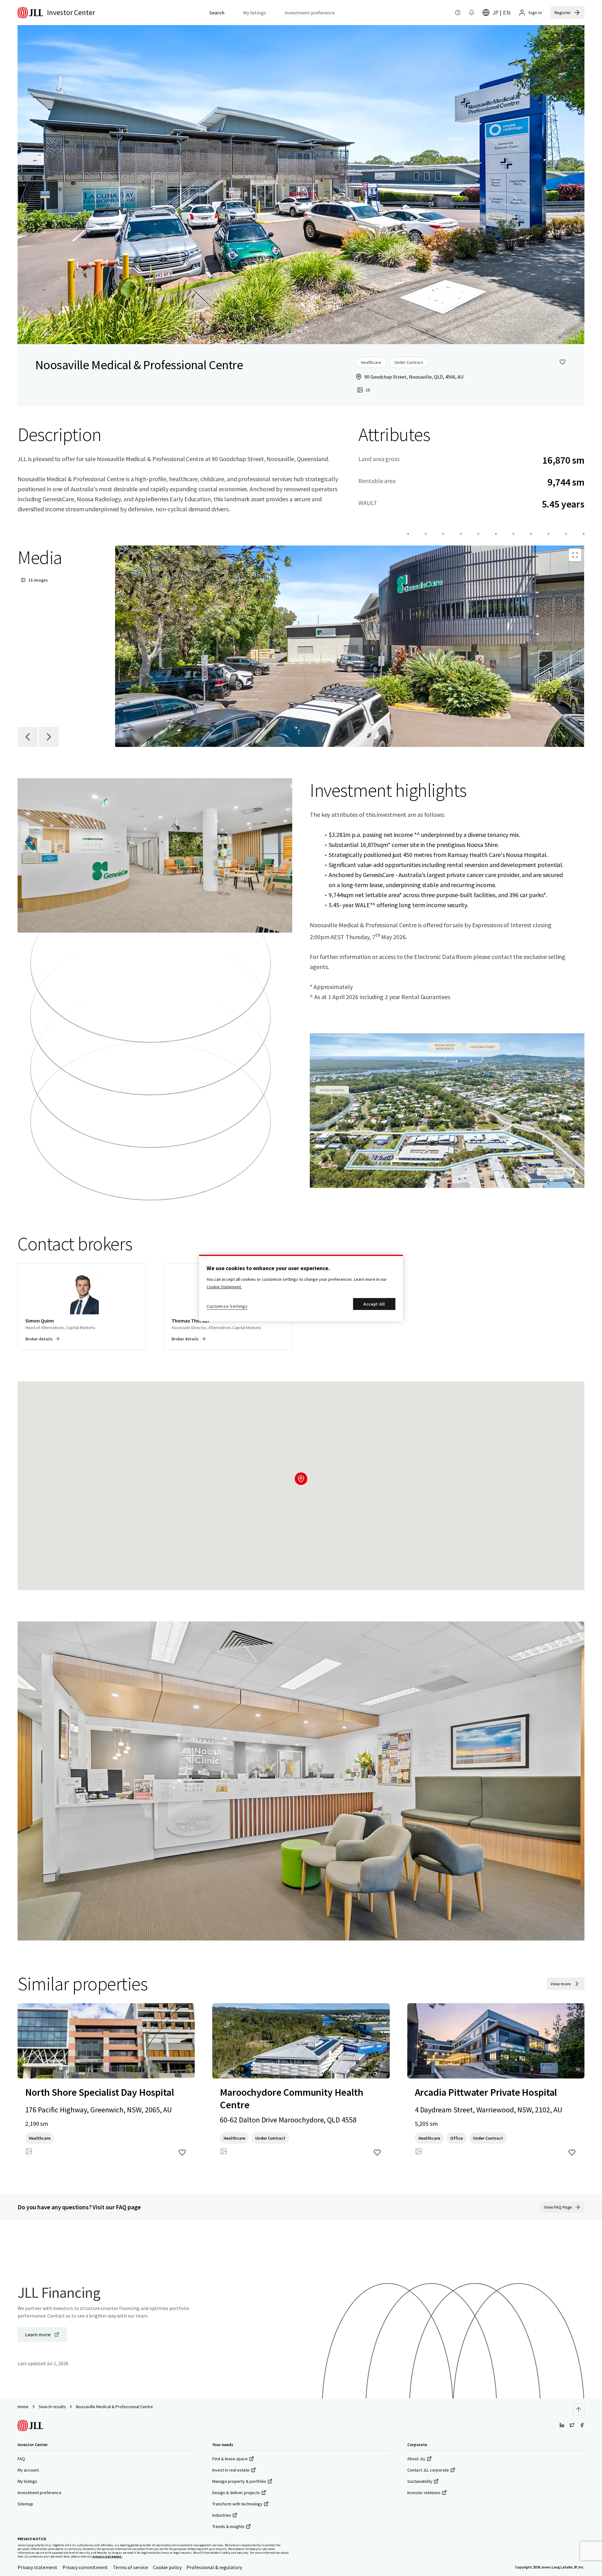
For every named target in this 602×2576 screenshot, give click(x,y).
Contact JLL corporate (428, 2470)
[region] (301, 1288)
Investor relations (424, 2493)
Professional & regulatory (214, 2567)
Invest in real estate (231, 2470)
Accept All (374, 1304)
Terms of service (130, 2567)
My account (28, 2470)
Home (23, 2407)
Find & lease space (230, 2459)
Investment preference (40, 2493)
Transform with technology (237, 2504)
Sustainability (420, 2481)
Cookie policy (167, 2567)
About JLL (416, 2459)
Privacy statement (37, 2567)
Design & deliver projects (236, 2493)
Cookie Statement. (224, 1287)
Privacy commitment (85, 2567)
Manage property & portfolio (239, 2481)
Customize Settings (227, 1306)
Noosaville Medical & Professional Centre (114, 2407)
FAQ (21, 2459)
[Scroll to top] (578, 2409)
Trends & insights (228, 2526)
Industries (222, 2515)
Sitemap (25, 2504)
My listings (27, 2481)
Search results (52, 2407)
